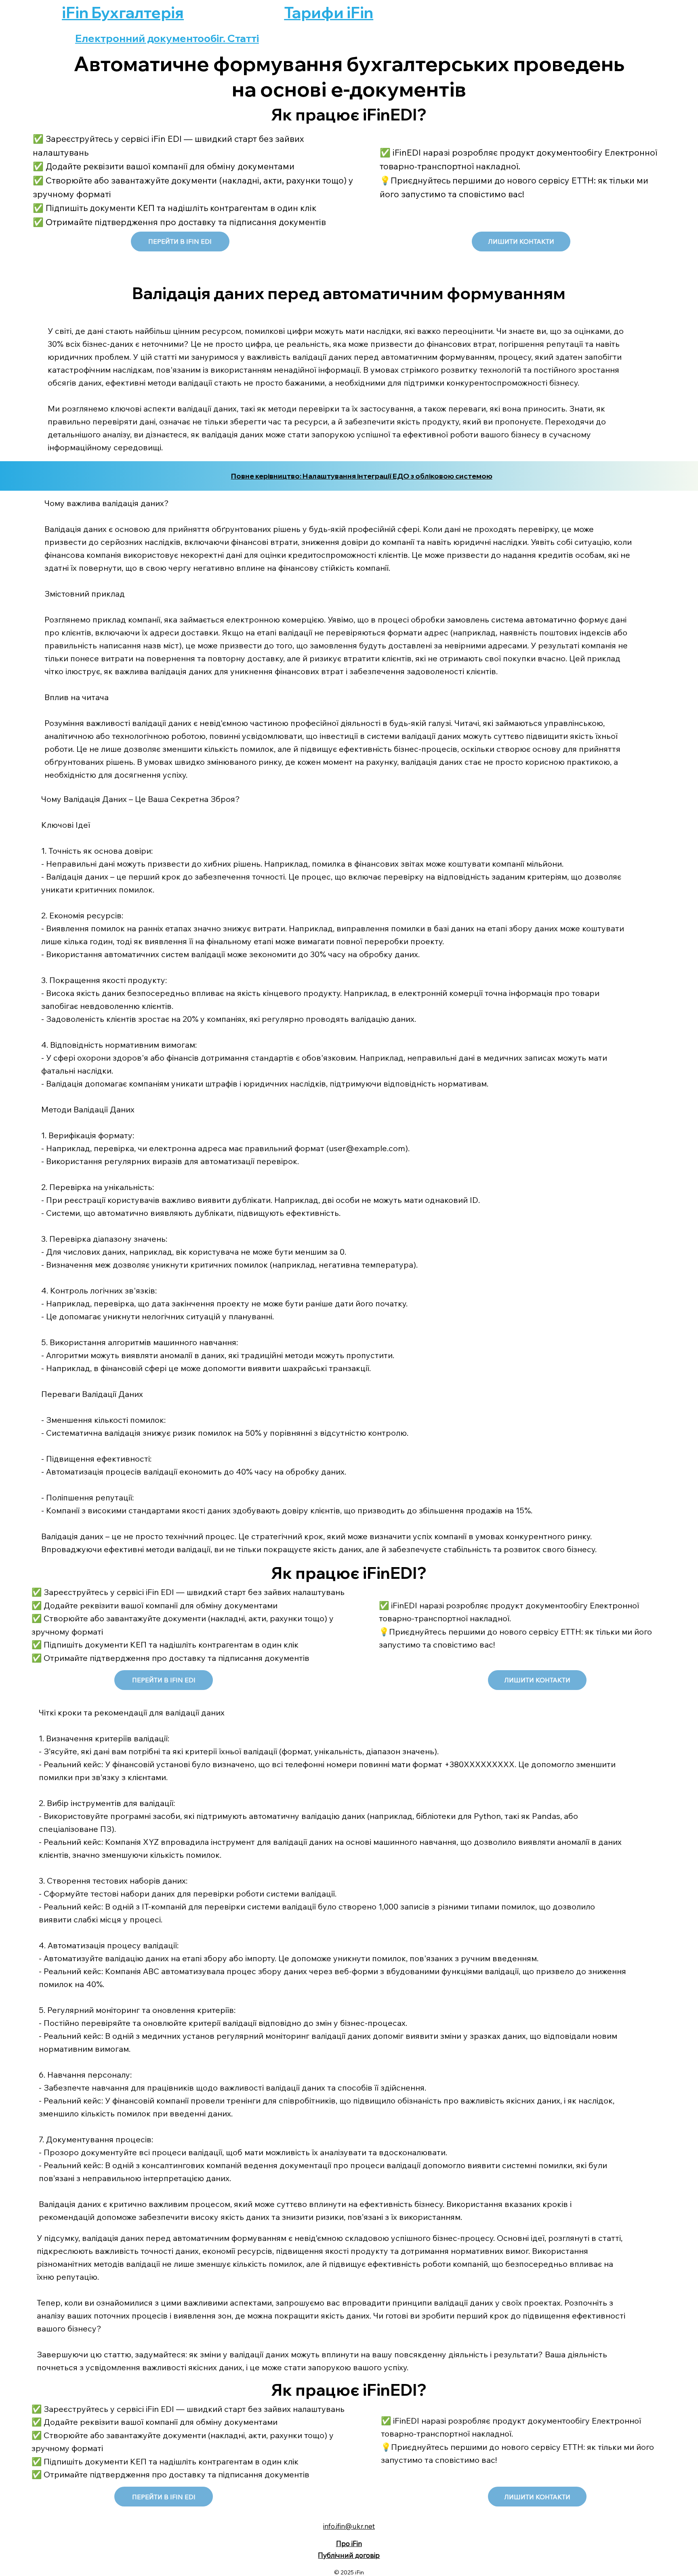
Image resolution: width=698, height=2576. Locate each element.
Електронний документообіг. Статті (167, 38)
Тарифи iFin (329, 13)
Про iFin (349, 2543)
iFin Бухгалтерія (123, 13)
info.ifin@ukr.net (349, 2526)
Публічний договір (349, 2555)
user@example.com (367, 1148)
